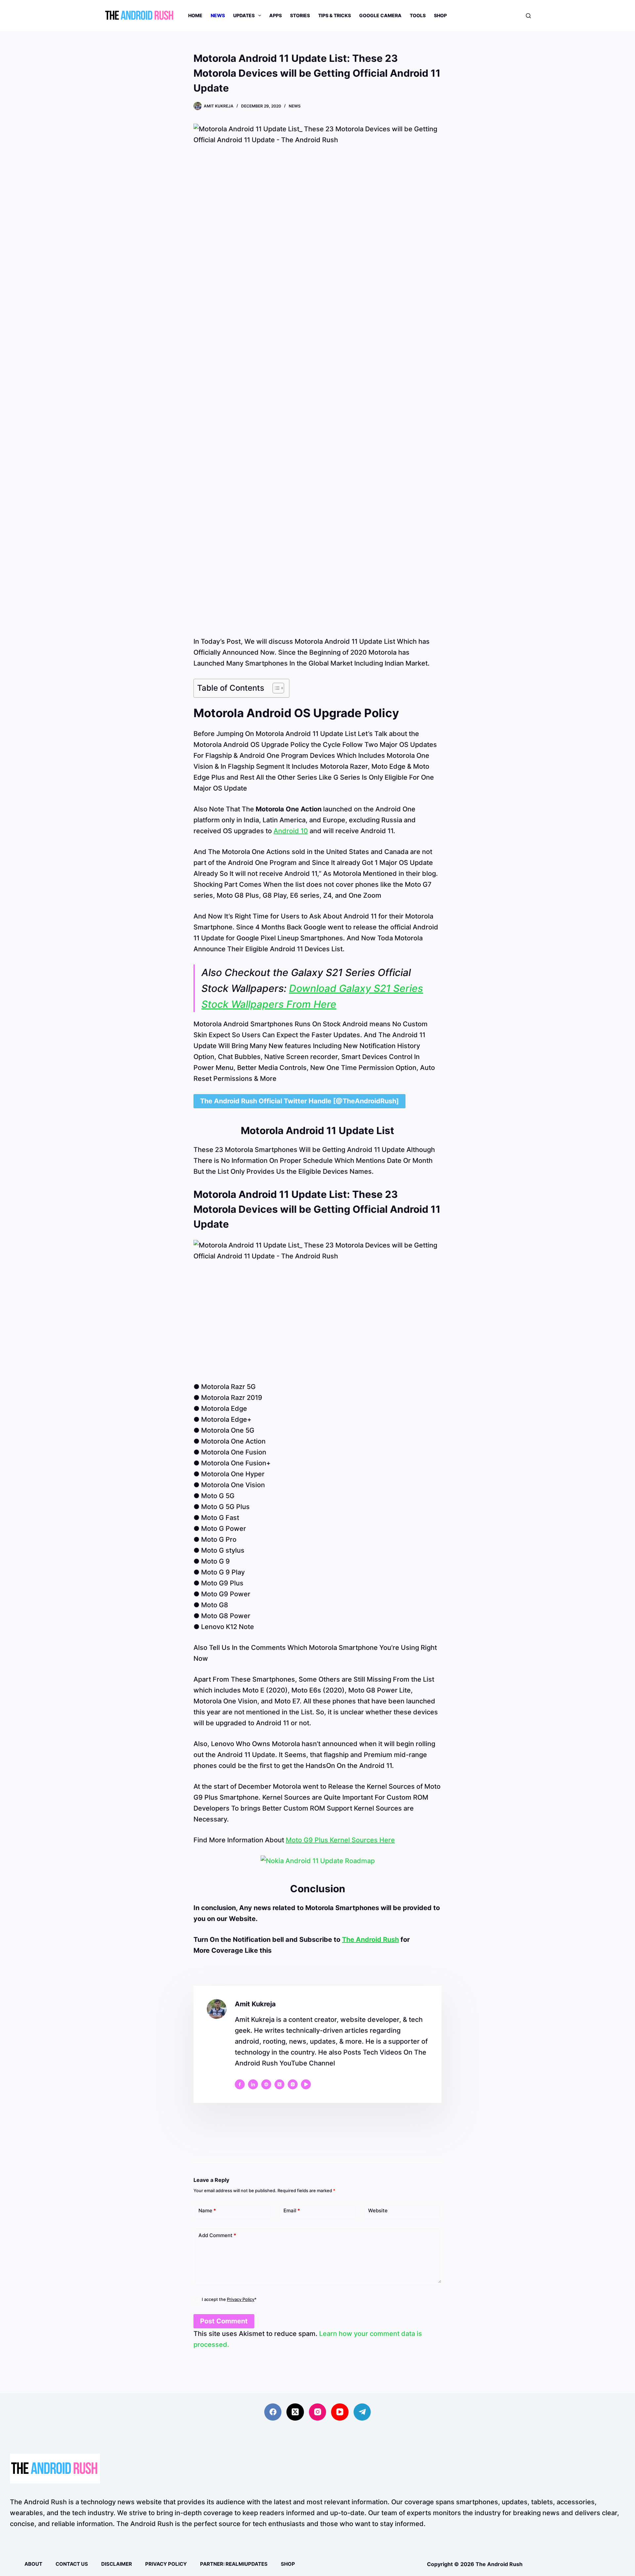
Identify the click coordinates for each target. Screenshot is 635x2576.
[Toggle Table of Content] (275, 688)
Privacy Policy (241, 2299)
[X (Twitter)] (295, 2412)
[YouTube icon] (306, 2084)
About (33, 2564)
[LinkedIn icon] (253, 2084)
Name (207, 2210)
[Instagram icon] (293, 2084)
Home (195, 15)
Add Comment (217, 2235)
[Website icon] (266, 2084)
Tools (418, 15)
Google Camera (380, 15)
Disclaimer (117, 2564)
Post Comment (224, 2321)
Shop (440, 15)
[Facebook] (273, 2412)
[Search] (528, 16)
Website (378, 2210)
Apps (275, 15)
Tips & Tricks (335, 15)
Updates (244, 15)
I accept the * (229, 2299)
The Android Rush (370, 1940)
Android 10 (291, 831)
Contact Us (72, 2564)
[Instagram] (318, 2412)
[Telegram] (362, 2412)
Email (292, 2210)
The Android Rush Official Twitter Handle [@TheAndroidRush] (299, 1101)
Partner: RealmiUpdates (234, 2564)
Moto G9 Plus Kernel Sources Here (340, 1840)
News (218, 15)
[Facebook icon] (240, 2084)
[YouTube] (340, 2412)
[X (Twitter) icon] (279, 2084)
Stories (300, 15)
